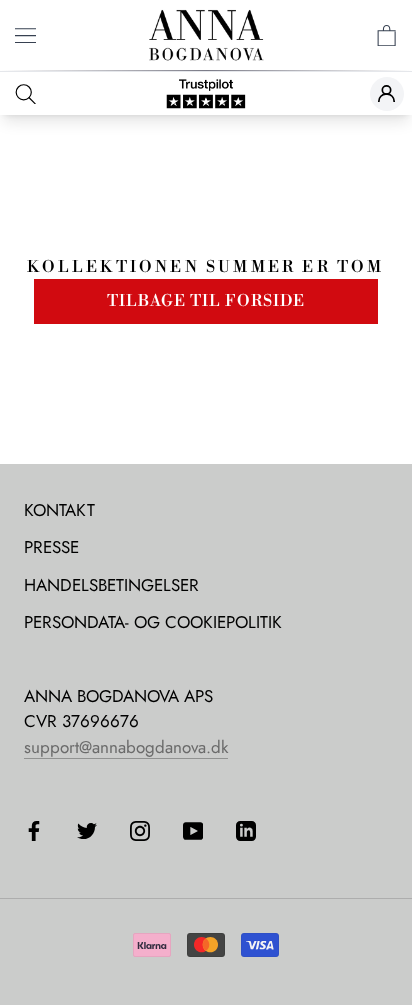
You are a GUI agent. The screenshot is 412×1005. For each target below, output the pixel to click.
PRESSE (51, 547)
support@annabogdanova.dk (126, 747)
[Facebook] (34, 829)
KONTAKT (59, 510)
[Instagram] (140, 829)
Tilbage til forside (206, 301)
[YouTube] (193, 829)
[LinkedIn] (246, 829)
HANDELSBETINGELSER (111, 585)
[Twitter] (87, 829)
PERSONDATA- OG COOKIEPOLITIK (153, 622)
